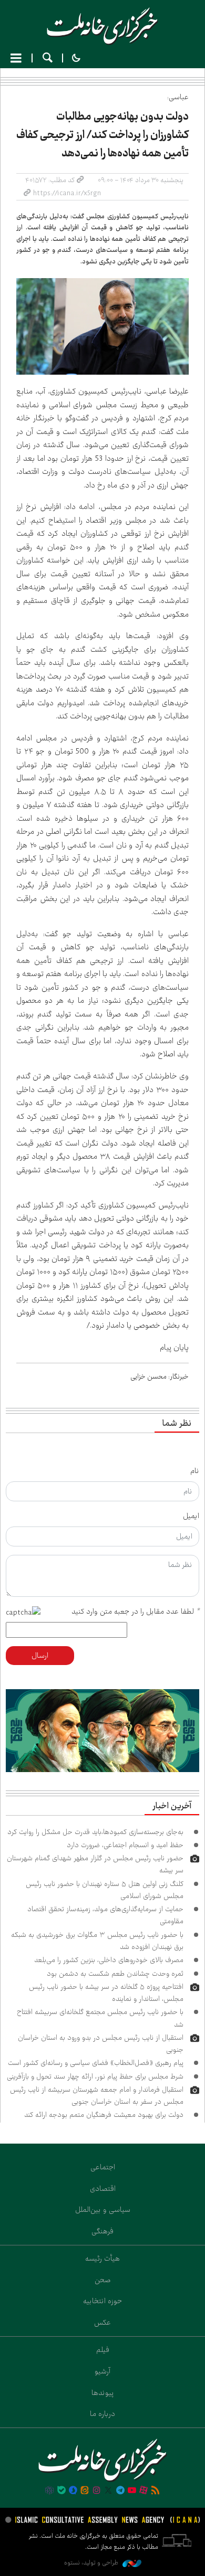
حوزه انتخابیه (102, 2301)
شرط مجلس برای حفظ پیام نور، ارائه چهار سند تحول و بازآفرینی (95, 2076)
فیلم (103, 2350)
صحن (103, 2280)
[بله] (61, 2491)
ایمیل (191, 1516)
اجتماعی (103, 2167)
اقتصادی (103, 2189)
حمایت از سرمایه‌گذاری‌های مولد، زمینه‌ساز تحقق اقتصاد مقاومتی (105, 1915)
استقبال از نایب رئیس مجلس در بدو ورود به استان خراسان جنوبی (101, 2044)
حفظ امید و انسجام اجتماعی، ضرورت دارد (125, 1845)
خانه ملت (102, 26)
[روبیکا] (49, 2491)
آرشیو (102, 2371)
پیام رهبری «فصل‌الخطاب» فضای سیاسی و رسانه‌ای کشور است (96, 2063)
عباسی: (178, 97)
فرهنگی (102, 2231)
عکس (102, 2323)
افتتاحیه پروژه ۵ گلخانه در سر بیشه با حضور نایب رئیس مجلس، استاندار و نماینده (106, 1993)
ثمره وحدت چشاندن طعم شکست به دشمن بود (115, 1974)
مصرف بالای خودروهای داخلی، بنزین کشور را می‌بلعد (109, 1960)
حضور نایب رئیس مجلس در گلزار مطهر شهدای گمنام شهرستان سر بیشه (95, 1864)
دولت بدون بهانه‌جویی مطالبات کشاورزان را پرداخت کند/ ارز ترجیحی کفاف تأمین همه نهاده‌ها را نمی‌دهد (102, 135)
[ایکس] (108, 2491)
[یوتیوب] (132, 2491)
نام (195, 1471)
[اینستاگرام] (97, 2491)
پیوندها (103, 2393)
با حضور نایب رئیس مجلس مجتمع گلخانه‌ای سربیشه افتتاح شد (100, 2018)
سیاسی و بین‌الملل (103, 2210)
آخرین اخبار (172, 1806)
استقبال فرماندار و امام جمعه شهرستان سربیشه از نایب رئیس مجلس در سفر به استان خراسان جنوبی (97, 2096)
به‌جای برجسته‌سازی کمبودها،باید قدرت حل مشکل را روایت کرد (95, 1832)
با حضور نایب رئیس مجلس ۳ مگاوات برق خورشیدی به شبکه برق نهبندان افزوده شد (97, 1941)
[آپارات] (143, 2491)
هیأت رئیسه (102, 2259)
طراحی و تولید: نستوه (92, 2563)
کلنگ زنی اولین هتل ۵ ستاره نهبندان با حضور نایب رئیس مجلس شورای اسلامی (105, 1890)
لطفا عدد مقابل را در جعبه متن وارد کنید (135, 1612)
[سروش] (73, 2491)
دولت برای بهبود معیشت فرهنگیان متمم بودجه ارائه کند (104, 2115)
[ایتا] (85, 2491)
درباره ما (102, 2414)
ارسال (40, 1656)
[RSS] (156, 2491)
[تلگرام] (120, 2491)
